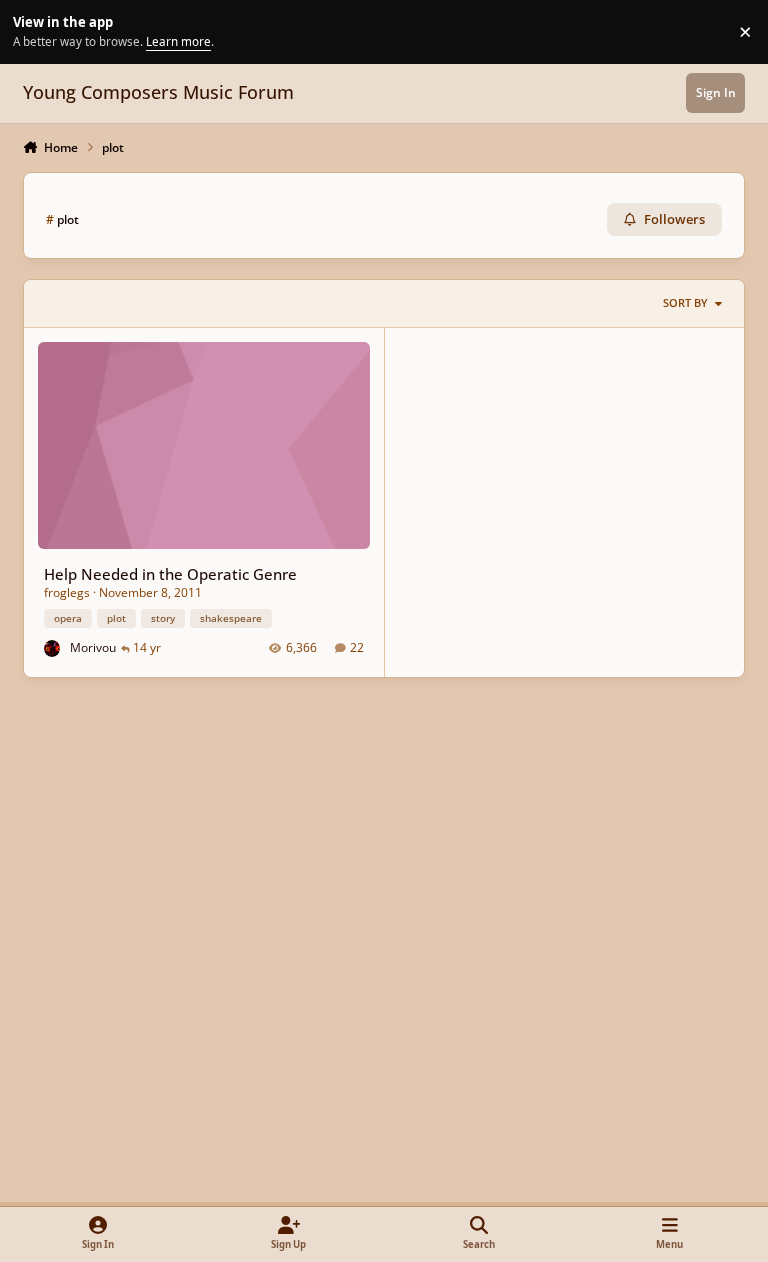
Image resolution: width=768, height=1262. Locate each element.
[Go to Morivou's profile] (52, 648)
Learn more (34, 31)
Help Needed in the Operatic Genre (170, 574)
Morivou (93, 647)
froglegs (67, 592)
